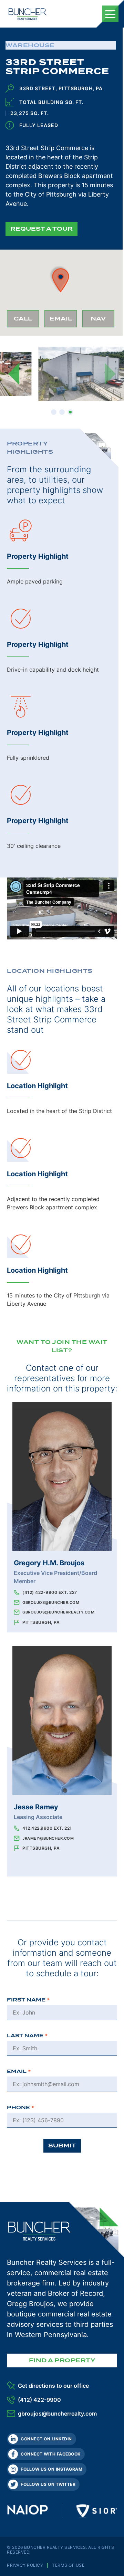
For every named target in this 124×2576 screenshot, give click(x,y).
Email (63, 321)
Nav (102, 321)
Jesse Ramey (36, 1807)
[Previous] (14, 374)
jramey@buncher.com (48, 1838)
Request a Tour (42, 229)
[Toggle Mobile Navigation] (110, 14)
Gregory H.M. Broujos (49, 1563)
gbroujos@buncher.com (51, 1602)
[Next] (110, 374)
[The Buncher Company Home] (28, 14)
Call (26, 321)
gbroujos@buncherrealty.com (58, 1612)
